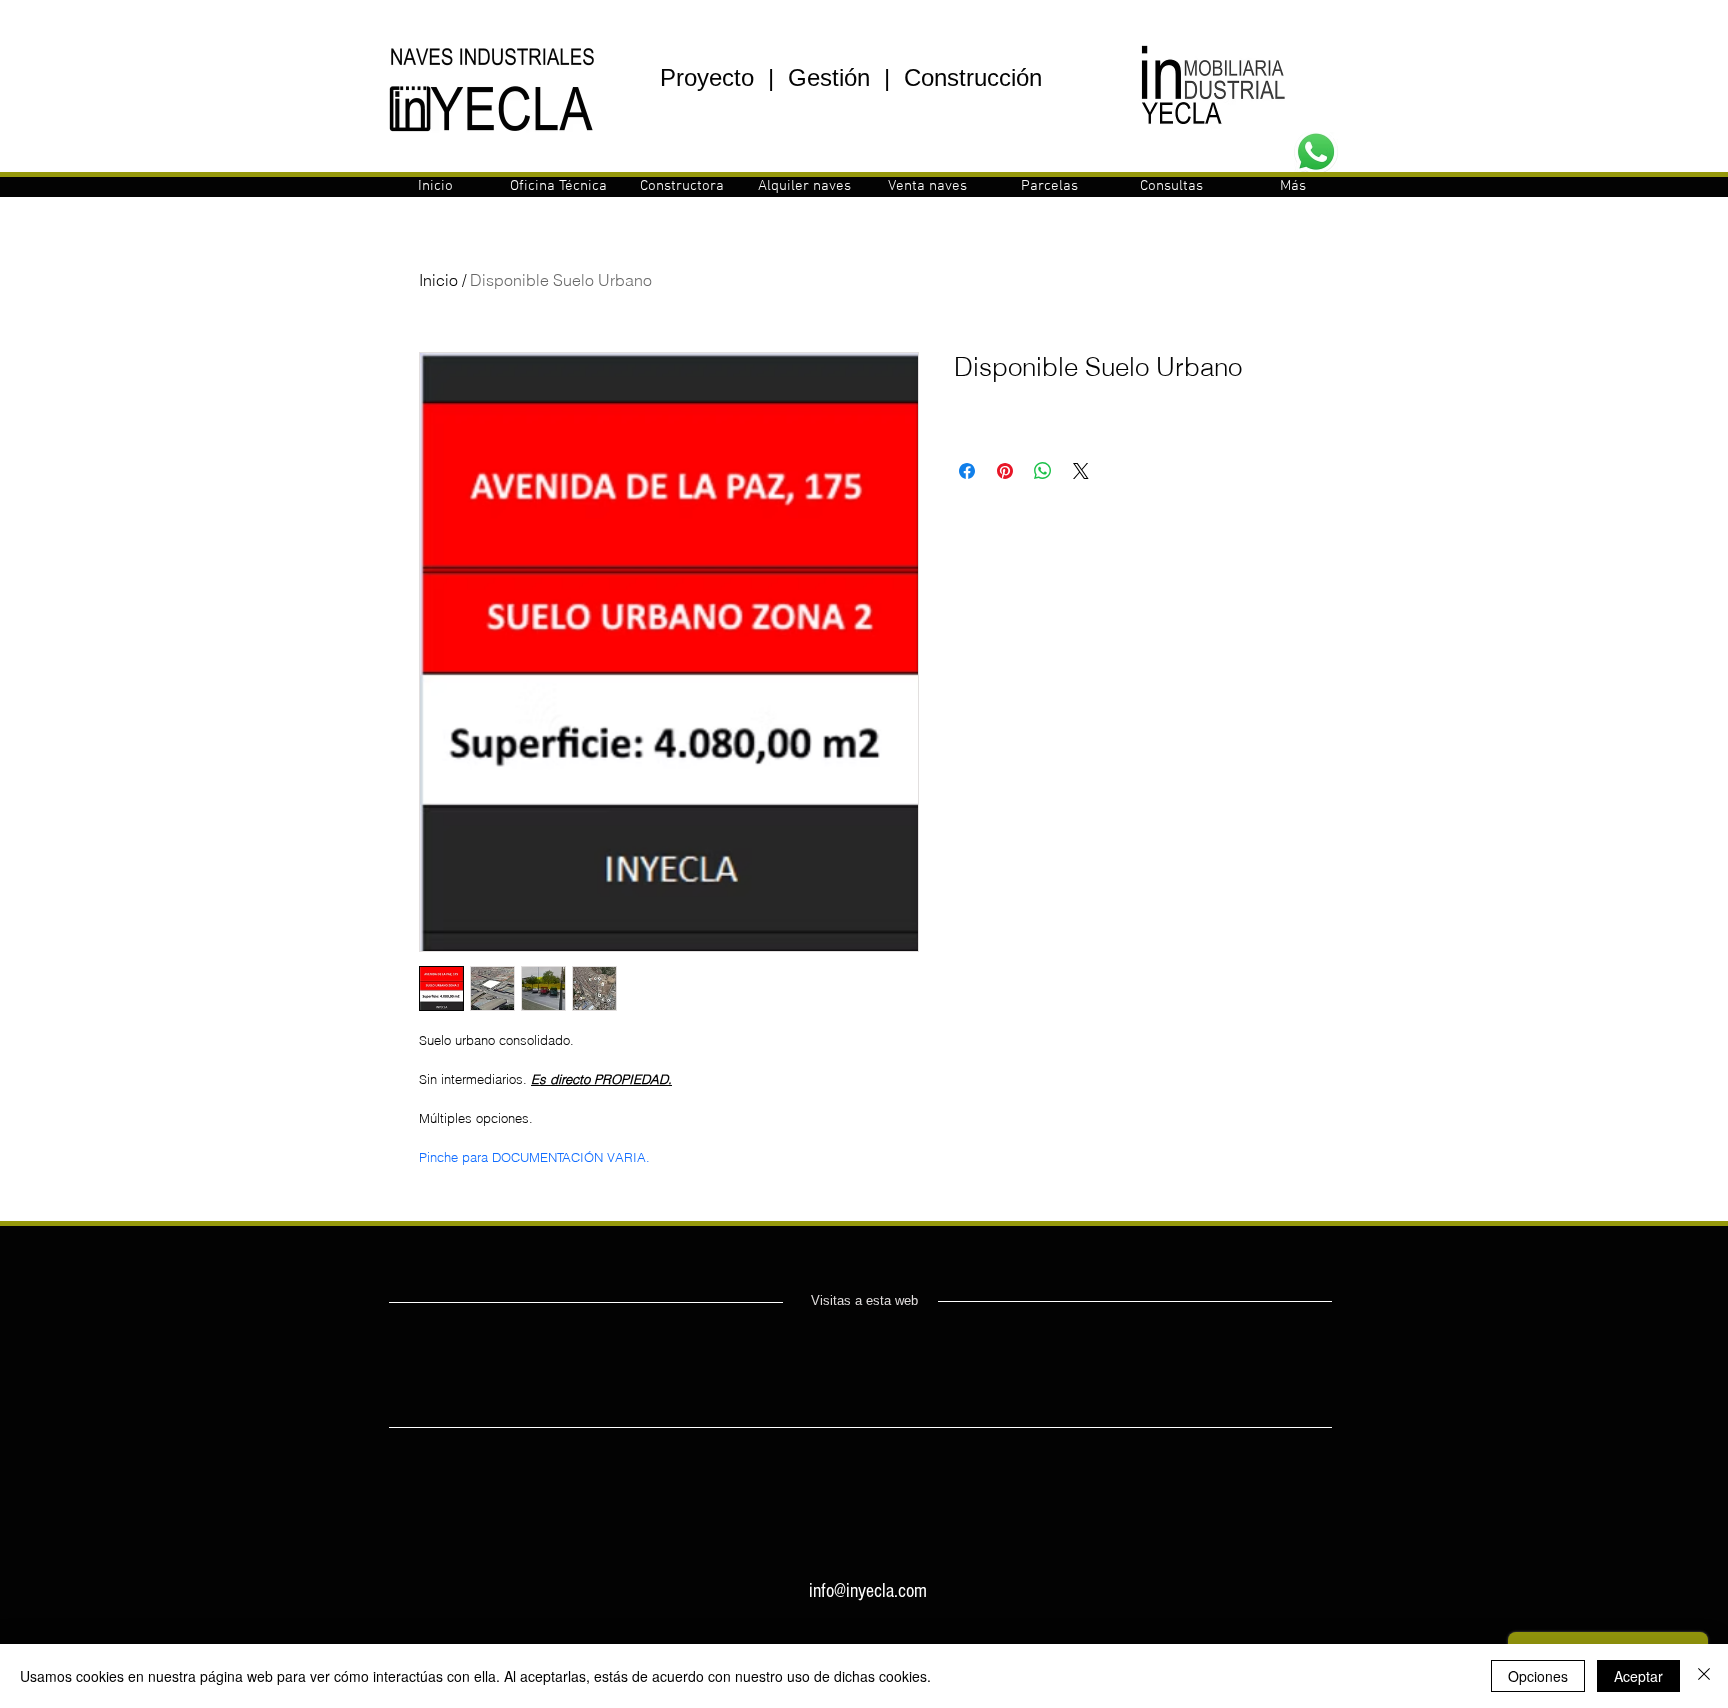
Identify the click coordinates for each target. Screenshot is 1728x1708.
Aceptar (1638, 1676)
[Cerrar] (1704, 1676)
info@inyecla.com (868, 1591)
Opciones (1538, 1676)
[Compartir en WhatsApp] (1043, 471)
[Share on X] (1081, 471)
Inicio (438, 280)
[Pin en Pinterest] (1005, 471)
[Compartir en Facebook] (967, 471)
